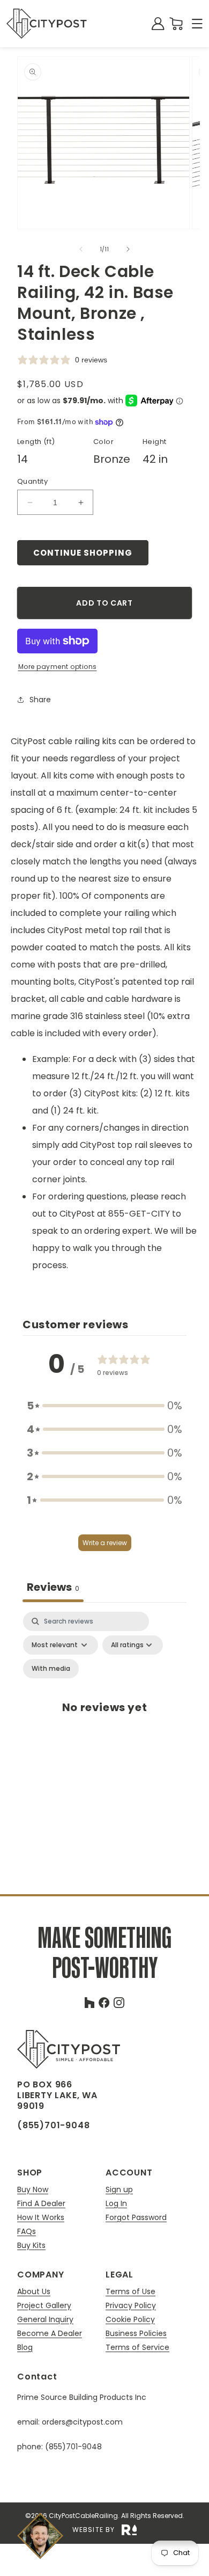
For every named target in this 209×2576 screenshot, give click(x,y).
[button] (197, 24)
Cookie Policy (130, 2320)
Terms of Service (137, 2347)
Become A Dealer (50, 2334)
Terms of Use (130, 2292)
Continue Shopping (83, 553)
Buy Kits (31, 2245)
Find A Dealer (41, 2204)
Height (154, 442)
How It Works (41, 2218)
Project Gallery (44, 2306)
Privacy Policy (131, 2306)
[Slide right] (128, 249)
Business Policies (136, 2334)
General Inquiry (45, 2320)
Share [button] (40, 700)
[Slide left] (81, 249)
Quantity (32, 481)
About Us (34, 2292)
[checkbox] (51, 1669)
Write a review (105, 1543)
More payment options (58, 667)
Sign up (119, 2190)
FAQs (27, 2232)
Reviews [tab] (53, 1587)
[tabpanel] (104, 1719)
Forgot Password (136, 2217)
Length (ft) (36, 442)
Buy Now (33, 2190)
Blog (25, 2347)
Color (103, 442)
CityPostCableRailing (83, 2516)
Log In (116, 2204)
